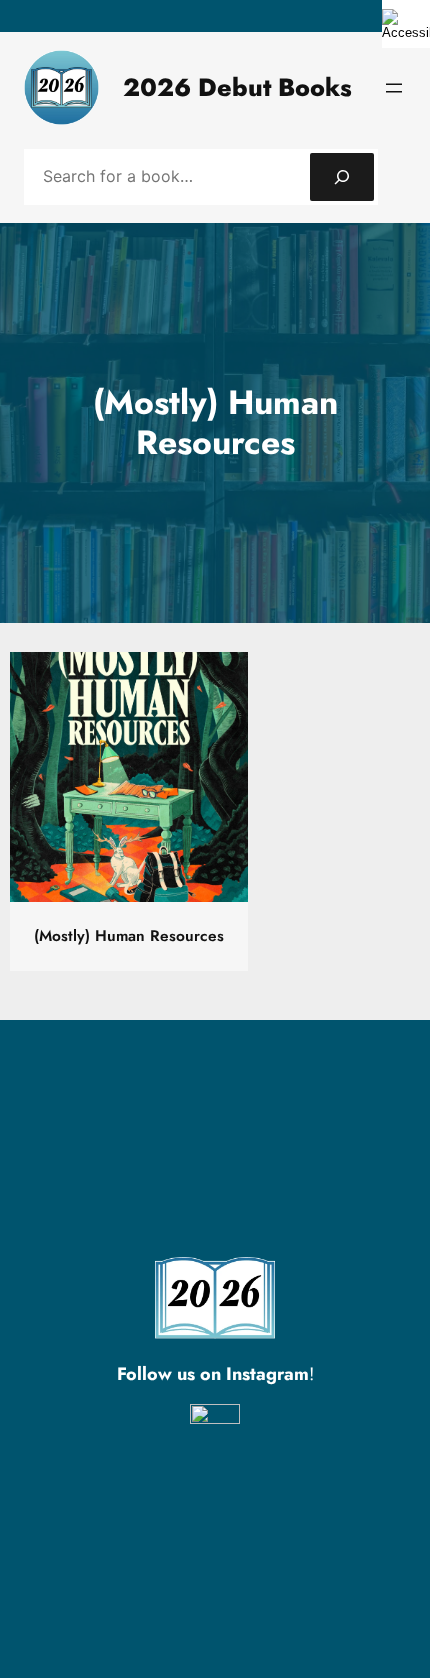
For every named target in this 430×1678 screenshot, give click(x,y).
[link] (406, 24)
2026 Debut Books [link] (237, 87)
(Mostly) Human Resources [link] (129, 936)
